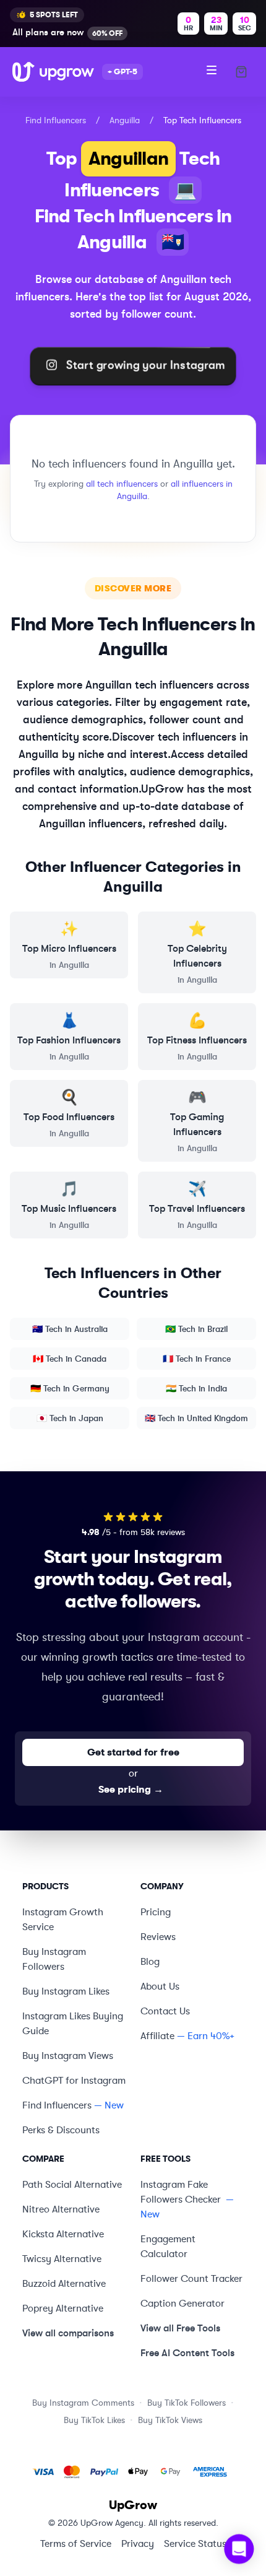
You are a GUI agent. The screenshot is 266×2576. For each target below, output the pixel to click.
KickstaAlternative (63, 2234)
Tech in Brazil (196, 1329)
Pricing (156, 1912)
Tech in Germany (70, 1388)
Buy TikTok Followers (187, 2403)
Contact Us (165, 2011)
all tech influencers (122, 484)
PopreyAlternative (63, 2308)
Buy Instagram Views (68, 2056)
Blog (150, 1962)
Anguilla (125, 120)
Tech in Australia (70, 1329)
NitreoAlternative (61, 2209)
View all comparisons (68, 2333)
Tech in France (197, 1359)
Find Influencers (56, 120)
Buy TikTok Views (170, 2420)
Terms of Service (76, 2544)
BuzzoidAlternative (64, 2284)
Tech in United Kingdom (196, 1418)
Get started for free (133, 1752)
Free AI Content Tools (187, 2353)
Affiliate (157, 2036)
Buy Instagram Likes (66, 1991)
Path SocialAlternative (72, 2185)
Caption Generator (182, 2304)
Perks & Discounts (61, 2130)
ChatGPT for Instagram (74, 2081)
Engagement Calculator (168, 2247)
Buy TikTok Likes (94, 2420)
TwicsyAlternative (62, 2259)
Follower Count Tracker (191, 2279)
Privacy (138, 2544)
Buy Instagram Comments (83, 2403)
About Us (160, 1986)
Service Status (195, 2544)
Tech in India (196, 1388)
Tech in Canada (70, 1359)
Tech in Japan (70, 1418)
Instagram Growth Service (63, 1920)
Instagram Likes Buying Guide (73, 2024)
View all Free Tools (180, 2328)
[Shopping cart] (241, 72)
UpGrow (133, 2505)
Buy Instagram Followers (54, 1959)
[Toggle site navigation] (212, 70)
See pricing (131, 1790)
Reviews (158, 1937)
